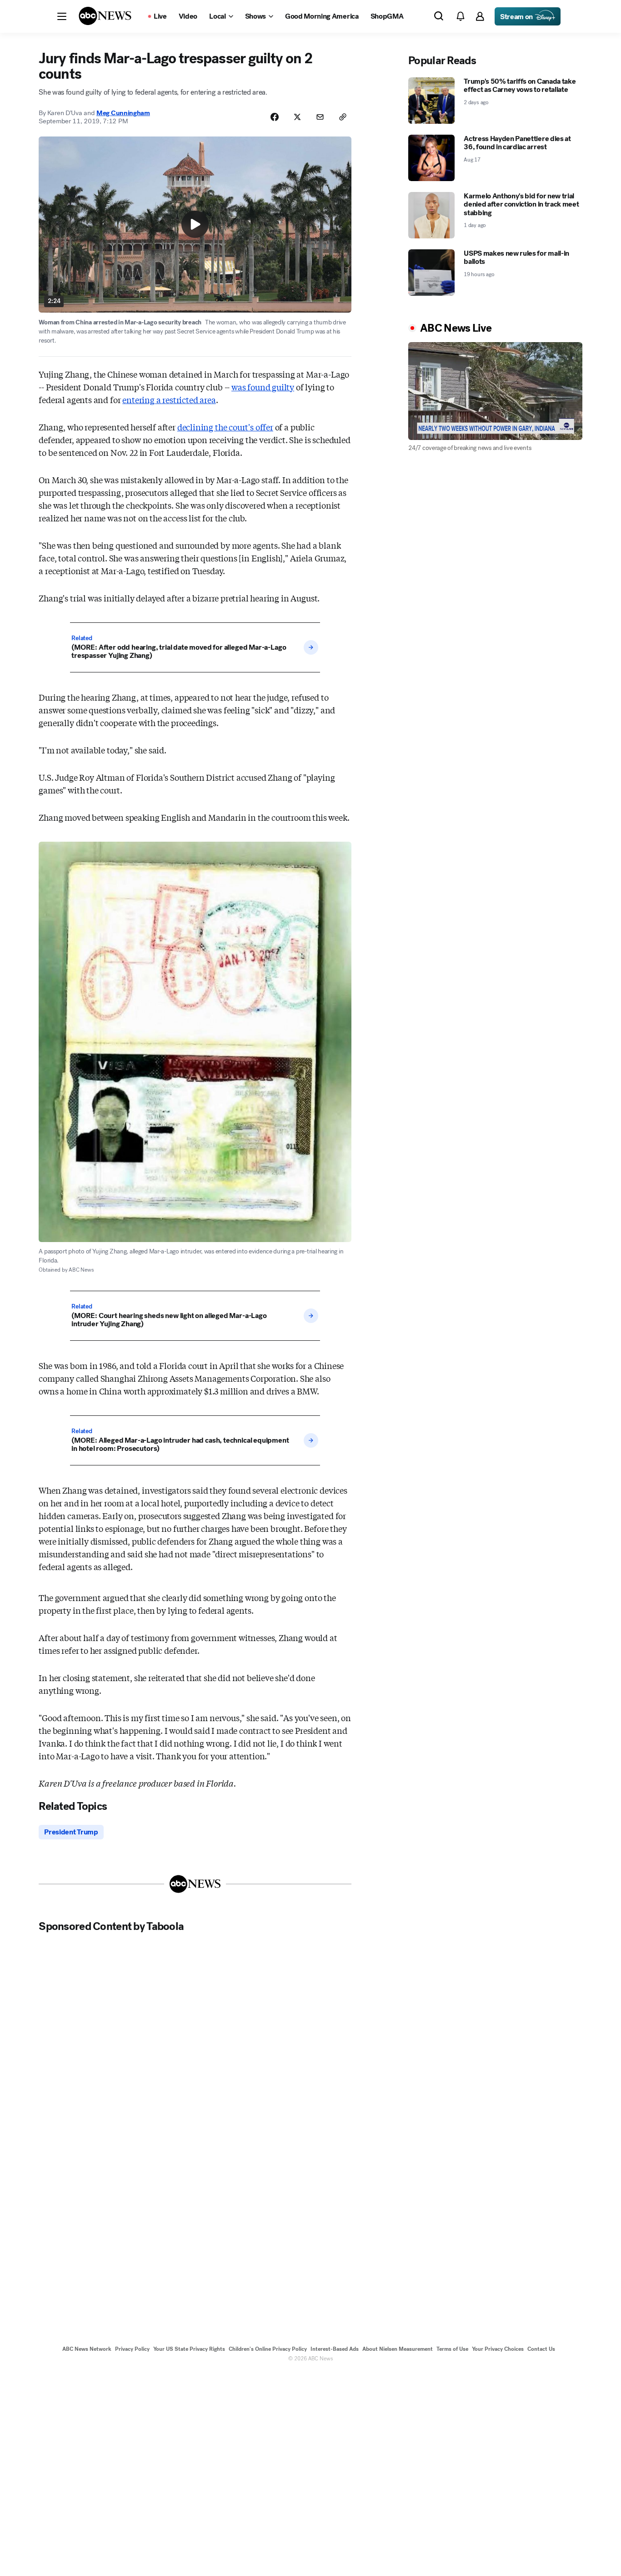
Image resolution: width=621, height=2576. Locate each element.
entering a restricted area (169, 399)
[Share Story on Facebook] (275, 117)
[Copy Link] (343, 117)
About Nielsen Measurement (398, 2349)
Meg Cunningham (123, 113)
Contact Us (541, 2349)
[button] (62, 16)
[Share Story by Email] (320, 117)
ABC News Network (87, 2349)
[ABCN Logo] (105, 16)
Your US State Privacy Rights (189, 2349)
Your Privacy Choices (498, 2349)
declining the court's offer (225, 427)
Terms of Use (452, 2349)
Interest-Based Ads (335, 2349)
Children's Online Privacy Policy (268, 2349)
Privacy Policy (132, 2349)
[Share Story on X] (297, 117)
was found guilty (263, 387)
